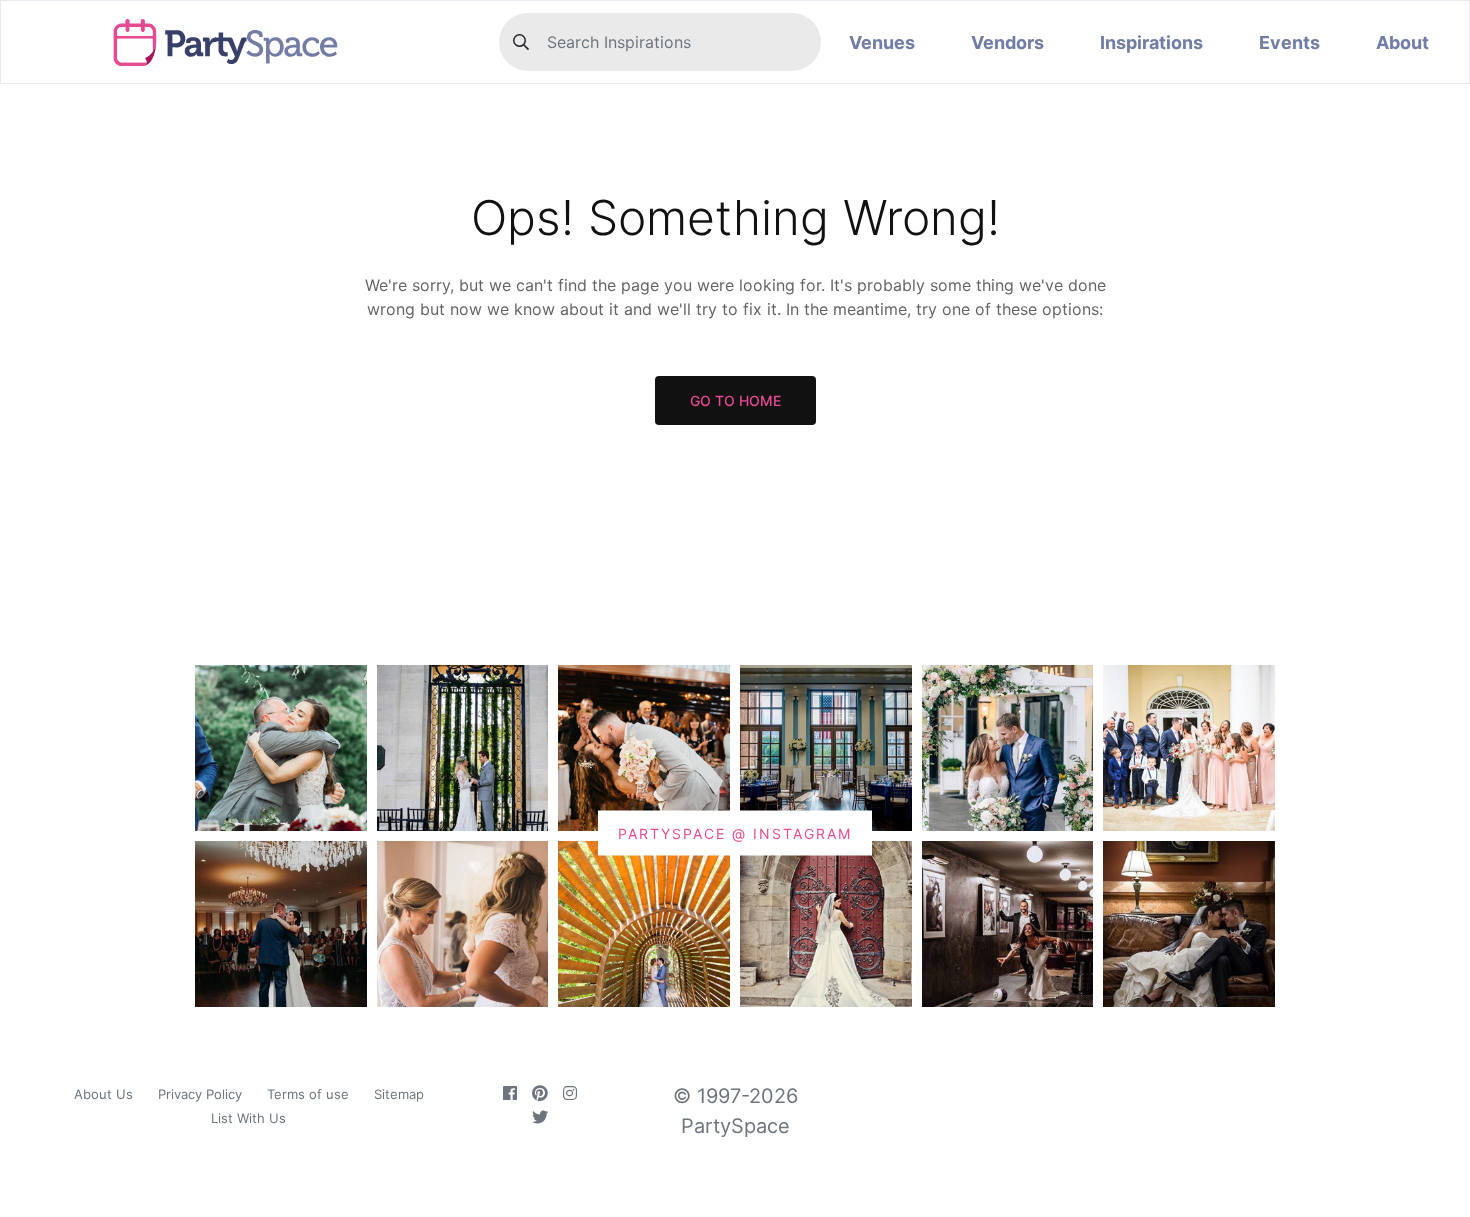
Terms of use (308, 1094)
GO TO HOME (735, 400)
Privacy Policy (200, 1094)
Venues (882, 42)
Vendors (1007, 42)
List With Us (248, 1118)
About (1402, 42)
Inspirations (1151, 42)
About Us (103, 1094)
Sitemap (399, 1094)
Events (1289, 42)
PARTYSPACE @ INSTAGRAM (735, 832)
